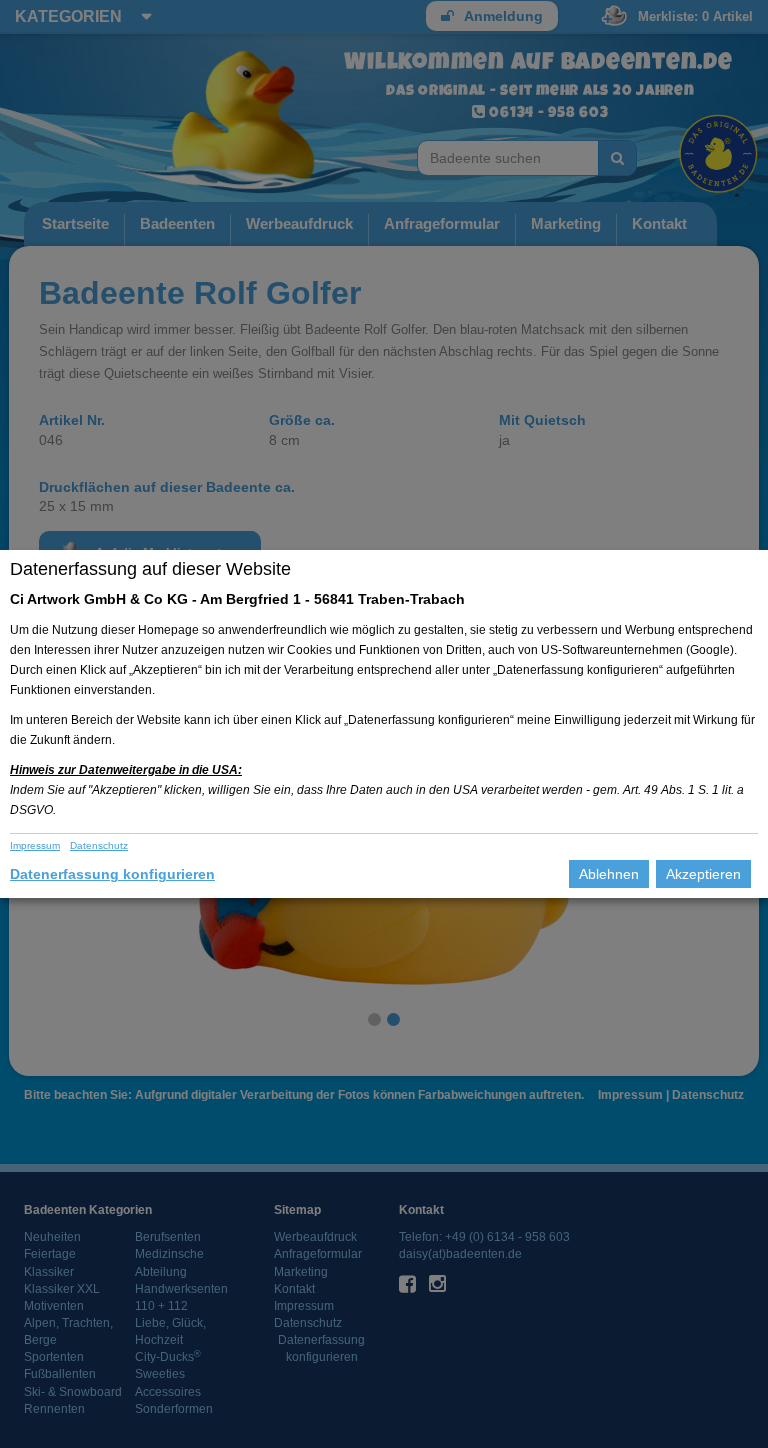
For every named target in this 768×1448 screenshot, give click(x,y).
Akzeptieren (703, 874)
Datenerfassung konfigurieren (112, 874)
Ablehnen (609, 874)
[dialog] (384, 724)
